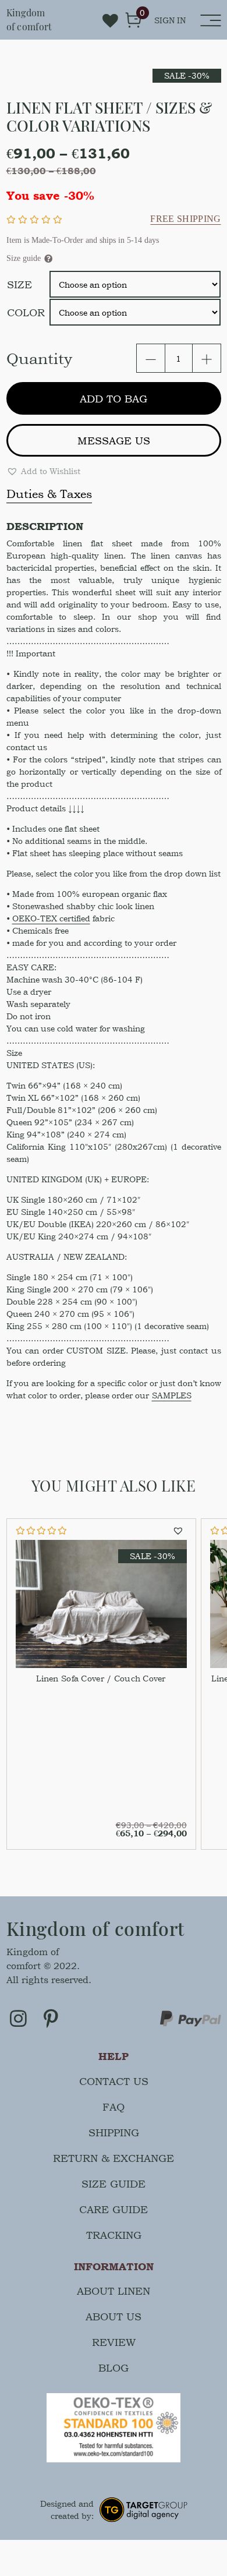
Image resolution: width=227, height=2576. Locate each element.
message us (114, 441)
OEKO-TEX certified (51, 918)
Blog (114, 2368)
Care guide (114, 2209)
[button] (43, 471)
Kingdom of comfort (29, 20)
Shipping (114, 2132)
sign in (170, 20)
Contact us (114, 2081)
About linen (114, 2291)
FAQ (114, 2107)
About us (114, 2317)
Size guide (114, 2184)
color (26, 312)
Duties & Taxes (49, 494)
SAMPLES (172, 1395)
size (19, 285)
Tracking (114, 2235)
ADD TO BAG (114, 399)
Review (114, 2342)
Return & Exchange (114, 2158)
